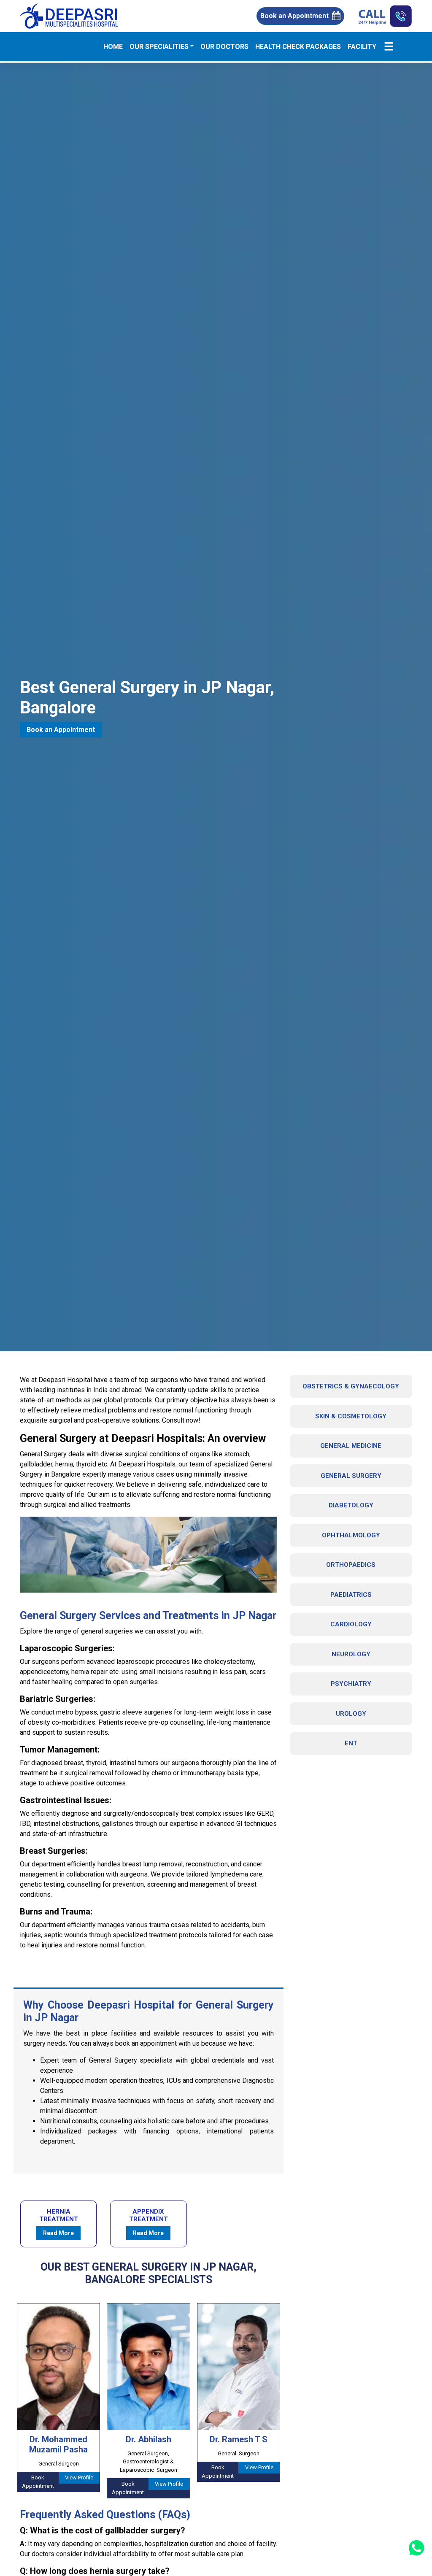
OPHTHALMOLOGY (351, 1535)
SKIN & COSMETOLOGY (351, 1416)
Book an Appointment (294, 16)
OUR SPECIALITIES (159, 47)
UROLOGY (351, 1714)
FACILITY (362, 47)
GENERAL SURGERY (351, 1476)
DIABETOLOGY (351, 1505)
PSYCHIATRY (351, 1684)
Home (115, 46)
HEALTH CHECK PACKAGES (298, 47)
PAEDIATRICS (351, 1595)
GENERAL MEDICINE (351, 1446)
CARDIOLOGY (351, 1624)
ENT (351, 1743)
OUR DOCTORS (224, 47)
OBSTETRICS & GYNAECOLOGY (351, 1386)
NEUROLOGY (351, 1654)
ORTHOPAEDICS (351, 1565)
